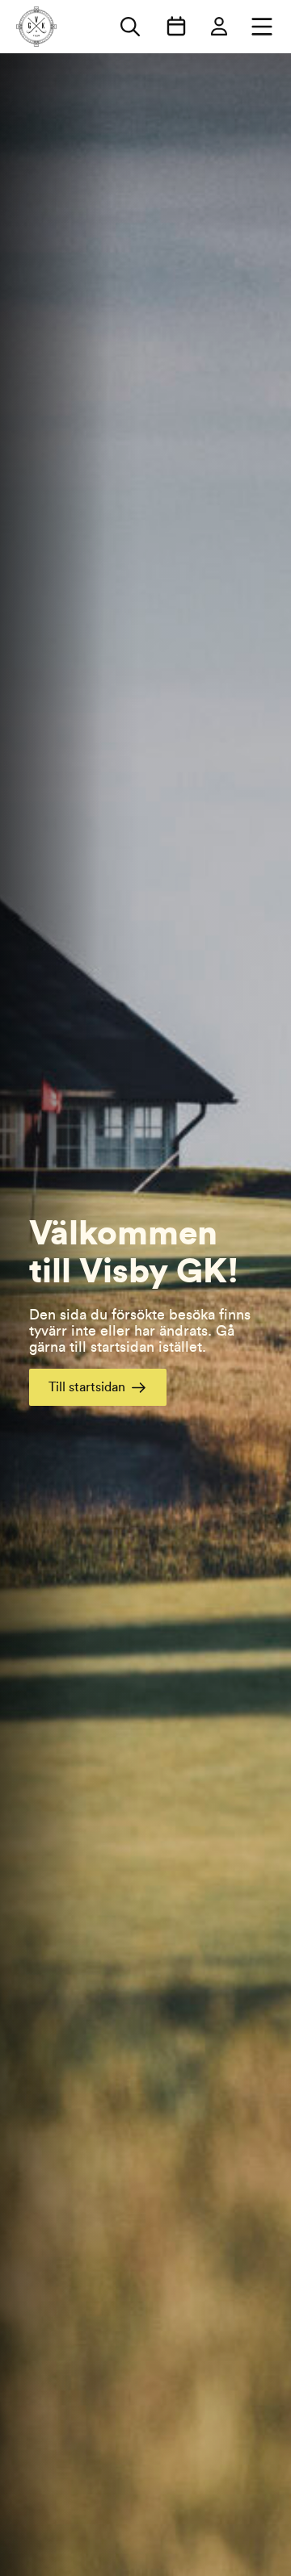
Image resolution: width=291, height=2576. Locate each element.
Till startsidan (87, 1387)
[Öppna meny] (262, 27)
